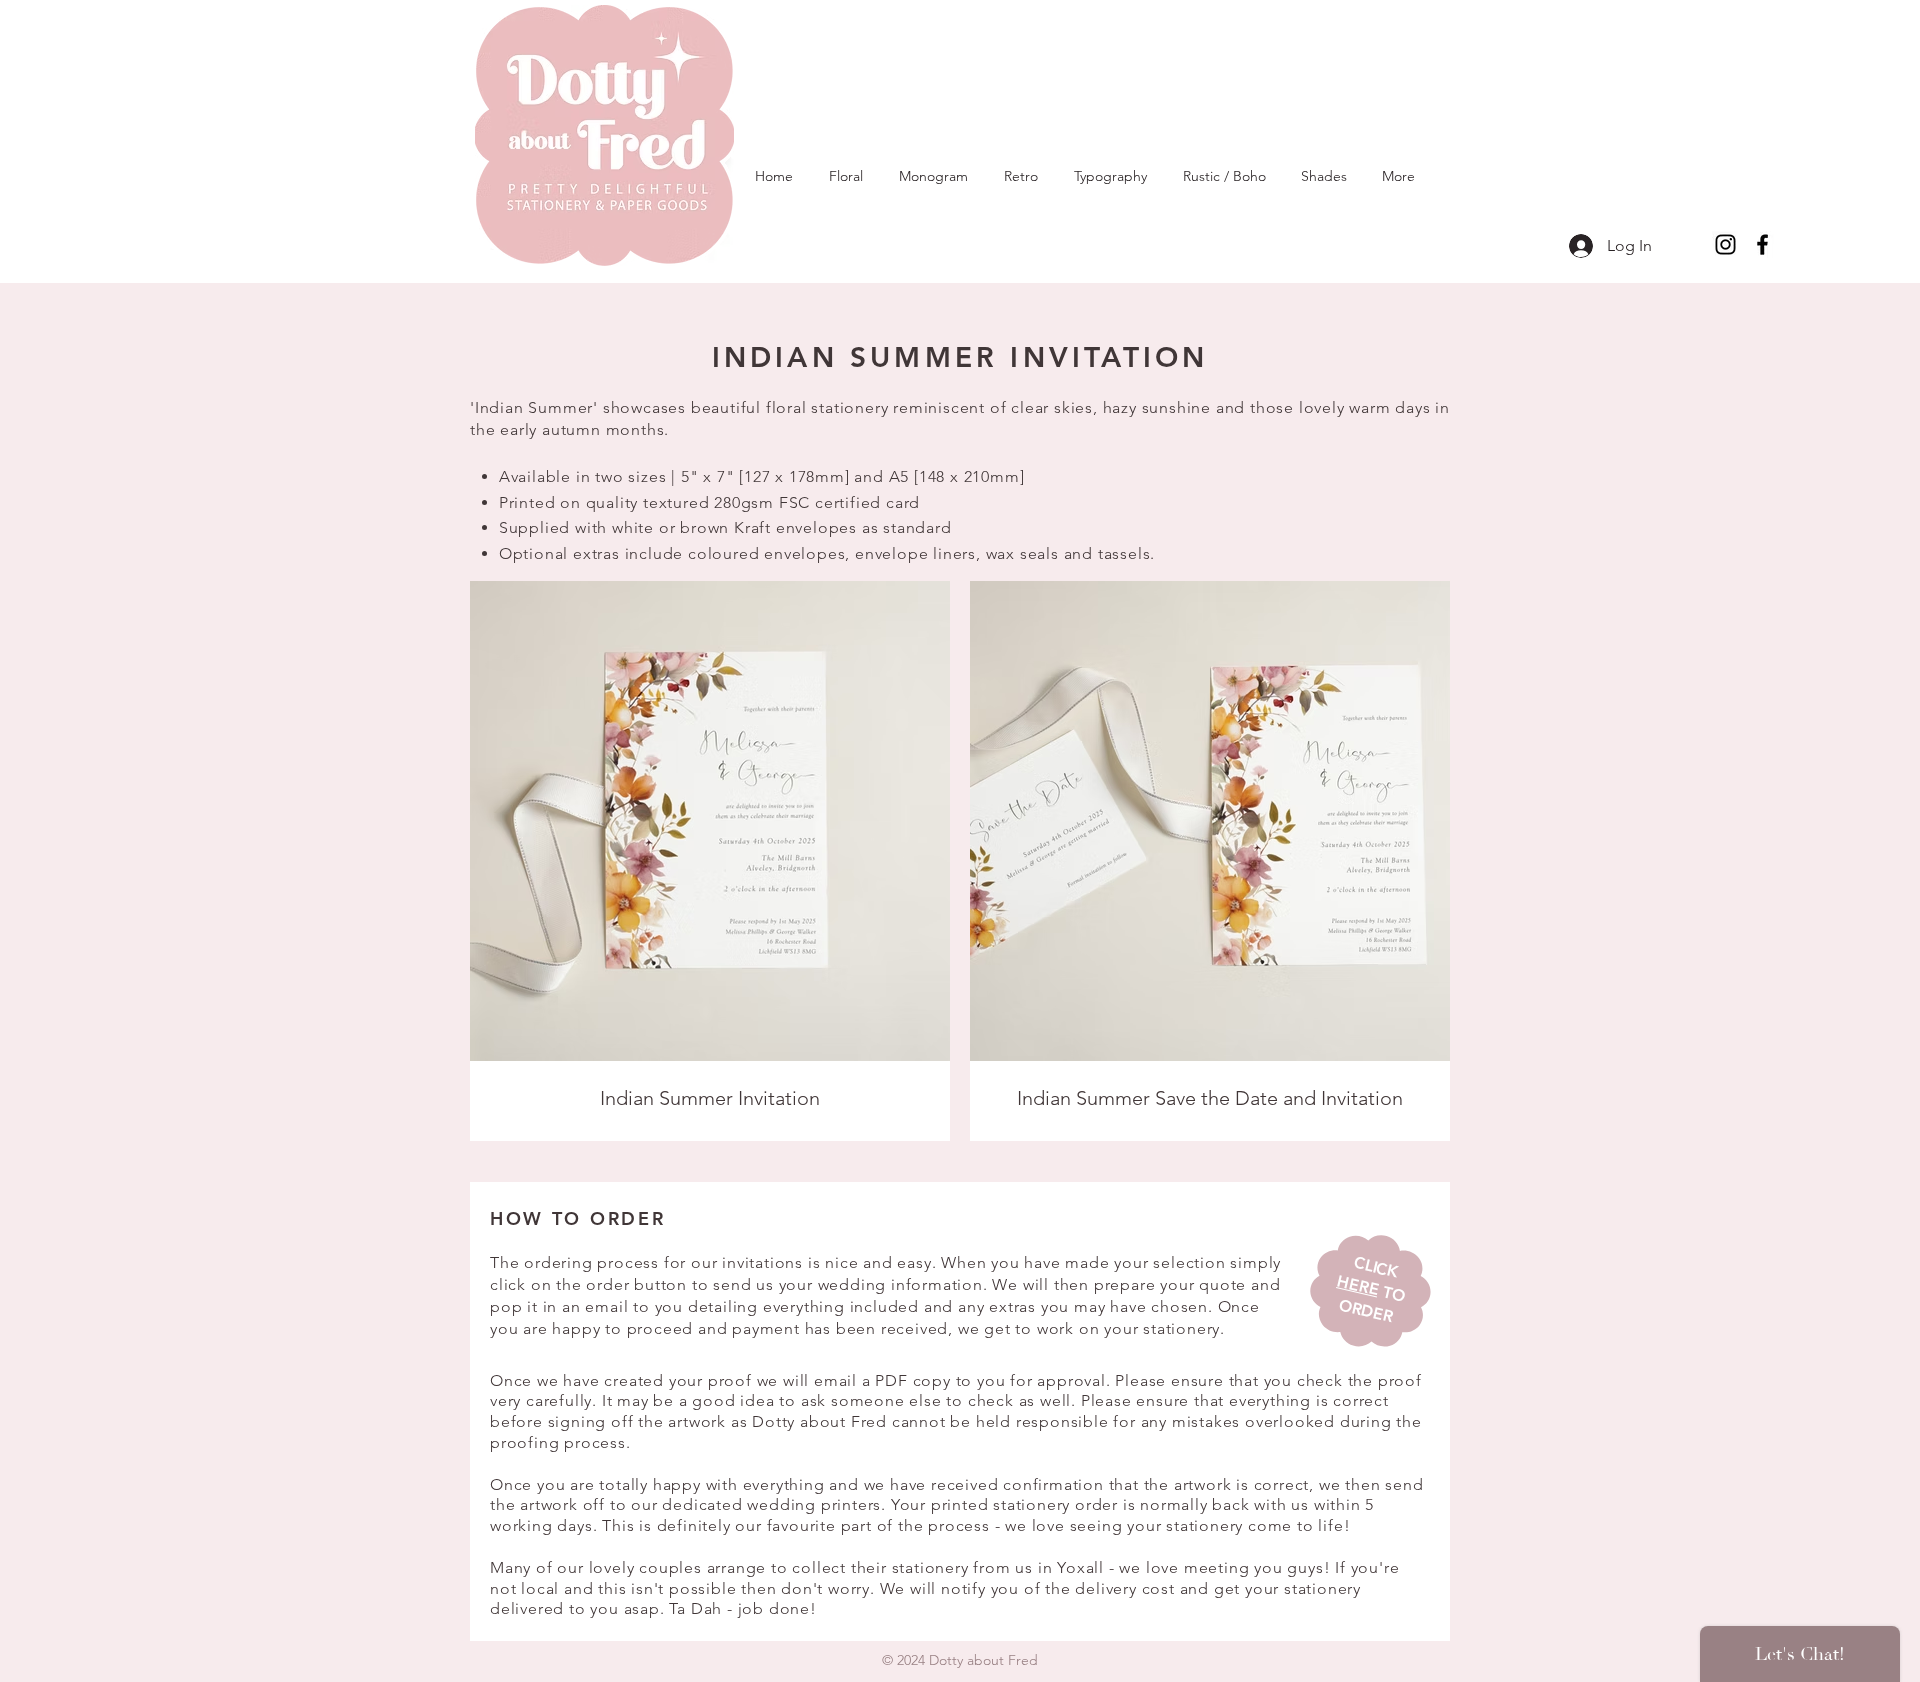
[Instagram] (1725, 244)
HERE (1357, 1285)
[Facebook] (1762, 244)
